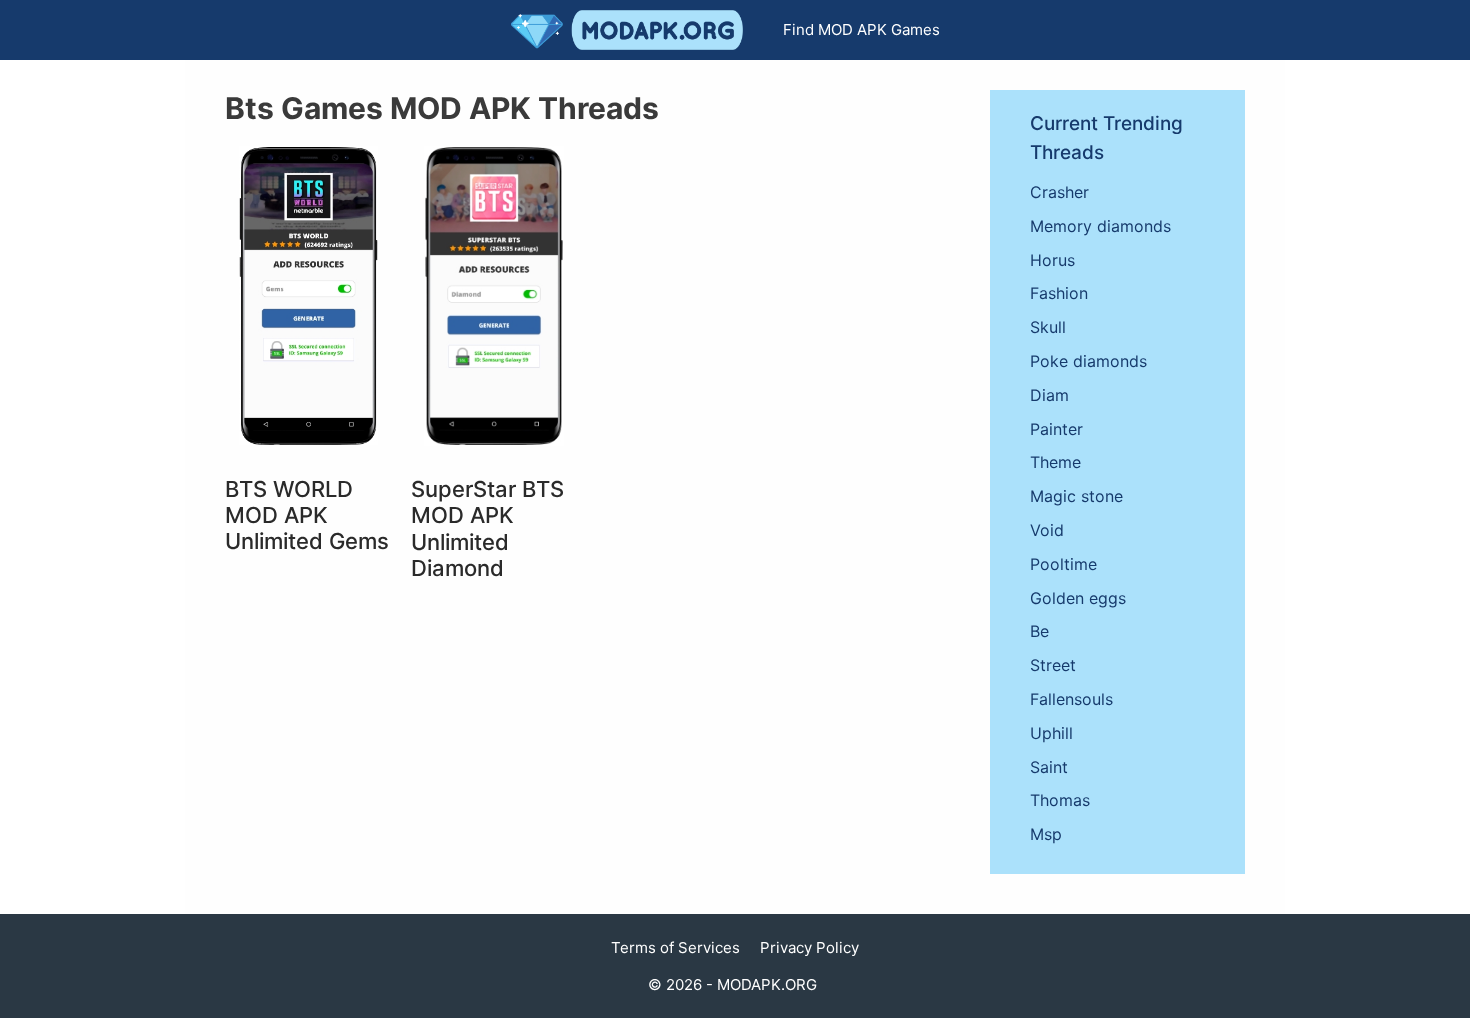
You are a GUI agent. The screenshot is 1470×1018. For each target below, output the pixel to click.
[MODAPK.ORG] (632, 30)
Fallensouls (1071, 699)
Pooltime (1063, 564)
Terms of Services (675, 947)
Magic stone (1076, 496)
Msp (1046, 834)
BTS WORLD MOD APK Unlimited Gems (307, 515)
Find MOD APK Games (861, 29)
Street (1053, 665)
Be (1039, 631)
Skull (1048, 327)
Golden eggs (1078, 598)
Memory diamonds (1100, 226)
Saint (1049, 767)
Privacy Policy (809, 947)
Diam (1049, 395)
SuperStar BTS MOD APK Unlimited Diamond (487, 528)
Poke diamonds (1088, 361)
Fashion (1059, 293)
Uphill (1051, 733)
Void (1047, 530)
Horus (1052, 260)
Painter (1056, 429)
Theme (1055, 462)
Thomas (1060, 800)
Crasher (1059, 192)
